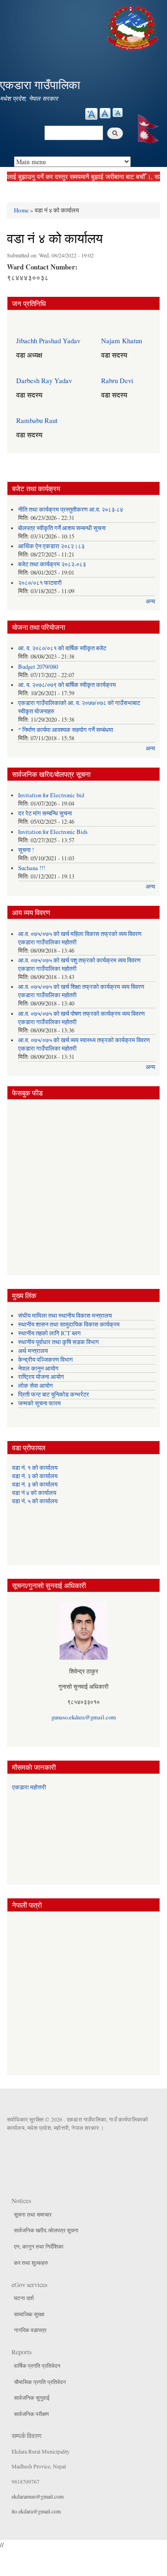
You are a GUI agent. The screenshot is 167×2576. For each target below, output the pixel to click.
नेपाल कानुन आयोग (38, 1368)
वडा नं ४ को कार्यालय (34, 1493)
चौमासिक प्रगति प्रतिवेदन (40, 2382)
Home (21, 210)
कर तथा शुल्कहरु (31, 2262)
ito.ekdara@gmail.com (36, 2511)
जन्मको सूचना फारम (39, 1403)
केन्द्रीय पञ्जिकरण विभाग (45, 1360)
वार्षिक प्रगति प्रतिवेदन (37, 2365)
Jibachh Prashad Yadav (48, 340)
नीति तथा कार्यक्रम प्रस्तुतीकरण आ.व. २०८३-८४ (71, 509)
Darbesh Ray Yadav (44, 380)
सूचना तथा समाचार (33, 2214)
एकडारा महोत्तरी (29, 1787)
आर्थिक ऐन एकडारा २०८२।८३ (51, 546)
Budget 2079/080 (38, 667)
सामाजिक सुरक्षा (29, 2314)
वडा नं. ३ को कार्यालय (35, 1484)
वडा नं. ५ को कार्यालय (35, 1501)
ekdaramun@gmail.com (38, 2496)
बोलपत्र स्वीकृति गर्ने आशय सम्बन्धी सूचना (62, 528)
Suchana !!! (32, 868)
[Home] (134, 27)
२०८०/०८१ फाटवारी (40, 583)
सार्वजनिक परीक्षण (31, 2414)
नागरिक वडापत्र (30, 2330)
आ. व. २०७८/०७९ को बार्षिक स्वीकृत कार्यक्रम (67, 685)
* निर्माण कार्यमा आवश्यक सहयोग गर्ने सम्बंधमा (66, 730)
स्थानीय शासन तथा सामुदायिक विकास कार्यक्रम (69, 1324)
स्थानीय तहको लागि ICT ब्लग (49, 1333)
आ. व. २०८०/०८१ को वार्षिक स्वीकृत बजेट (62, 648)
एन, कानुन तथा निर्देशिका (39, 2246)
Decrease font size (118, 112)
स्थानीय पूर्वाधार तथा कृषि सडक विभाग (58, 1342)
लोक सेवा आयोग (35, 1386)
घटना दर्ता (24, 2298)
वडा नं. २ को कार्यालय (35, 1476)
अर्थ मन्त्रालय (33, 1351)
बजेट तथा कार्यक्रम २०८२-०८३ (52, 564)
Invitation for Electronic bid (51, 795)
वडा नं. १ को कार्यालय (35, 1468)
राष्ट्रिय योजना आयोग (41, 1377)
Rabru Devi (117, 380)
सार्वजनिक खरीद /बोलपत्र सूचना (46, 2230)
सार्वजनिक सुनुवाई (32, 2397)
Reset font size (105, 113)
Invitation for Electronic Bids (53, 832)
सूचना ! (26, 850)
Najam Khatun (122, 340)
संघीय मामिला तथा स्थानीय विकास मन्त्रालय (65, 1316)
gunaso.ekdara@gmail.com (84, 1717)
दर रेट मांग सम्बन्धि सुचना (45, 813)
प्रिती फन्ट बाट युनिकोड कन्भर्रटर (54, 1394)
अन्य (150, 601)
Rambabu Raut (37, 420)
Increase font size (91, 114)
